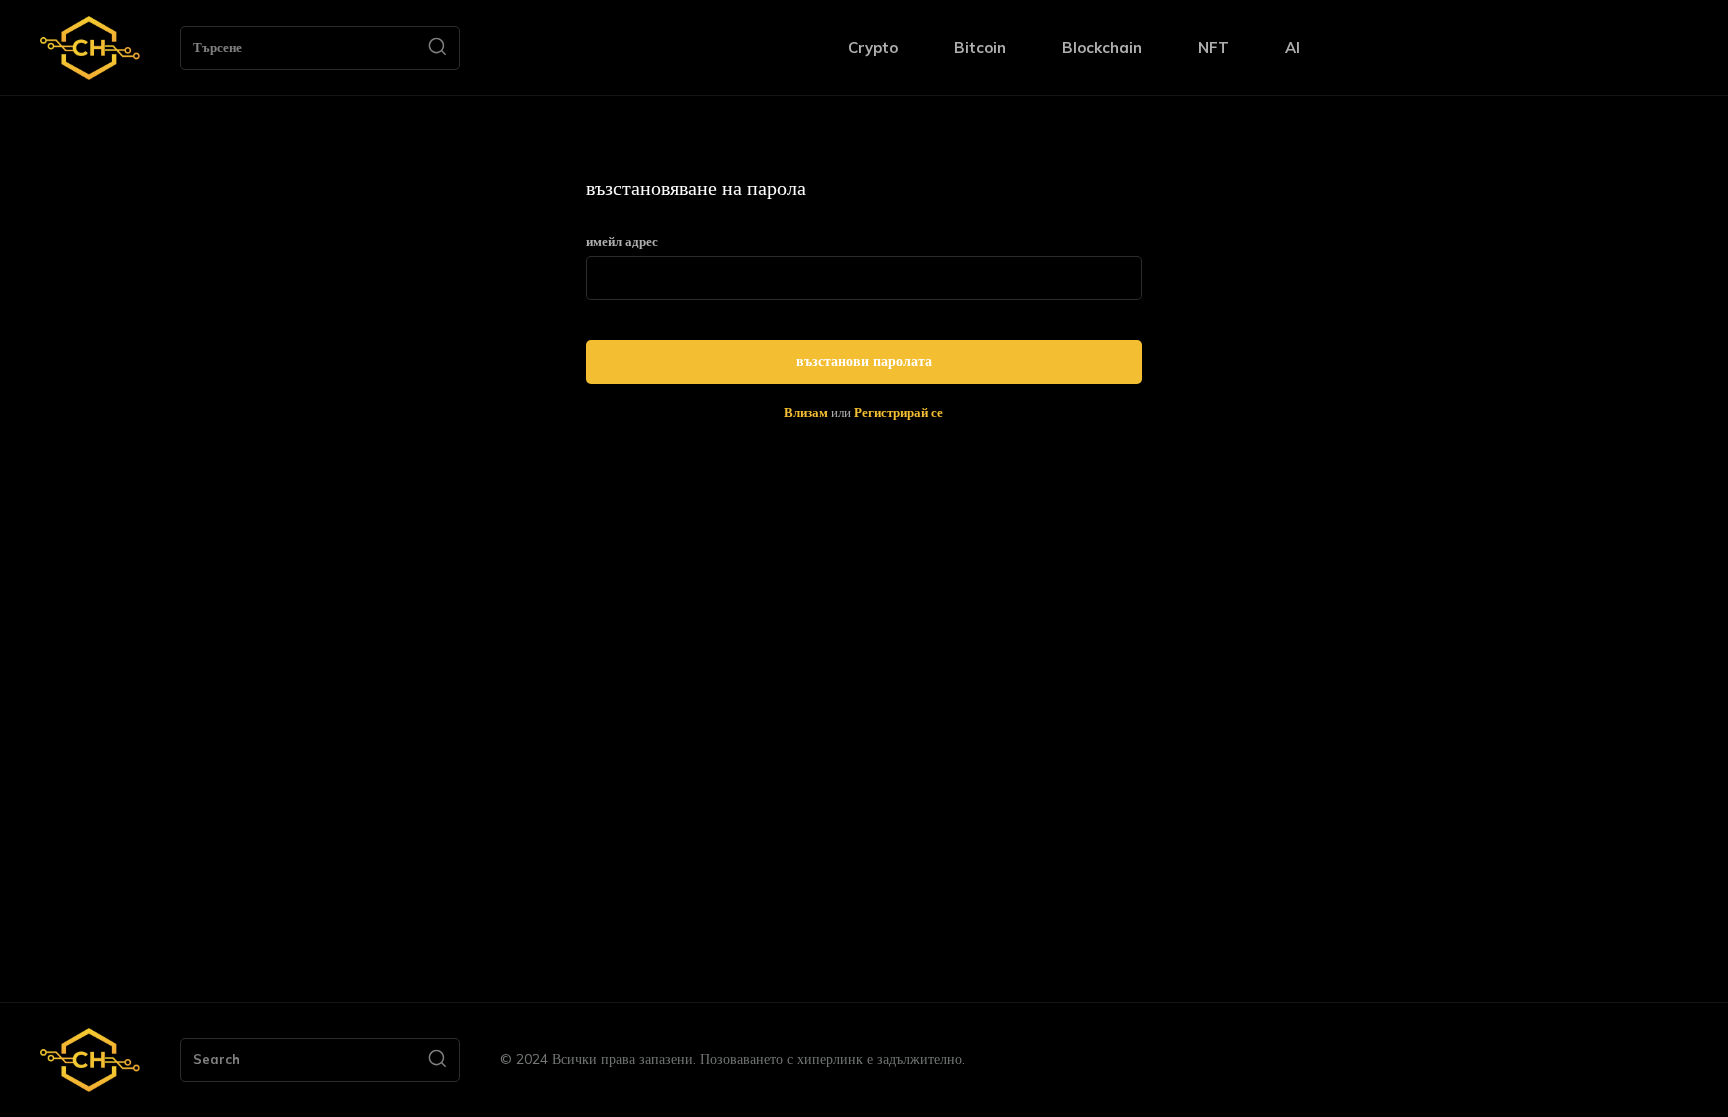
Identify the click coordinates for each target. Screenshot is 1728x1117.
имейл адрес (622, 241)
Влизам (806, 412)
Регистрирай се (898, 412)
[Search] (437, 48)
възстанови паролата (864, 361)
